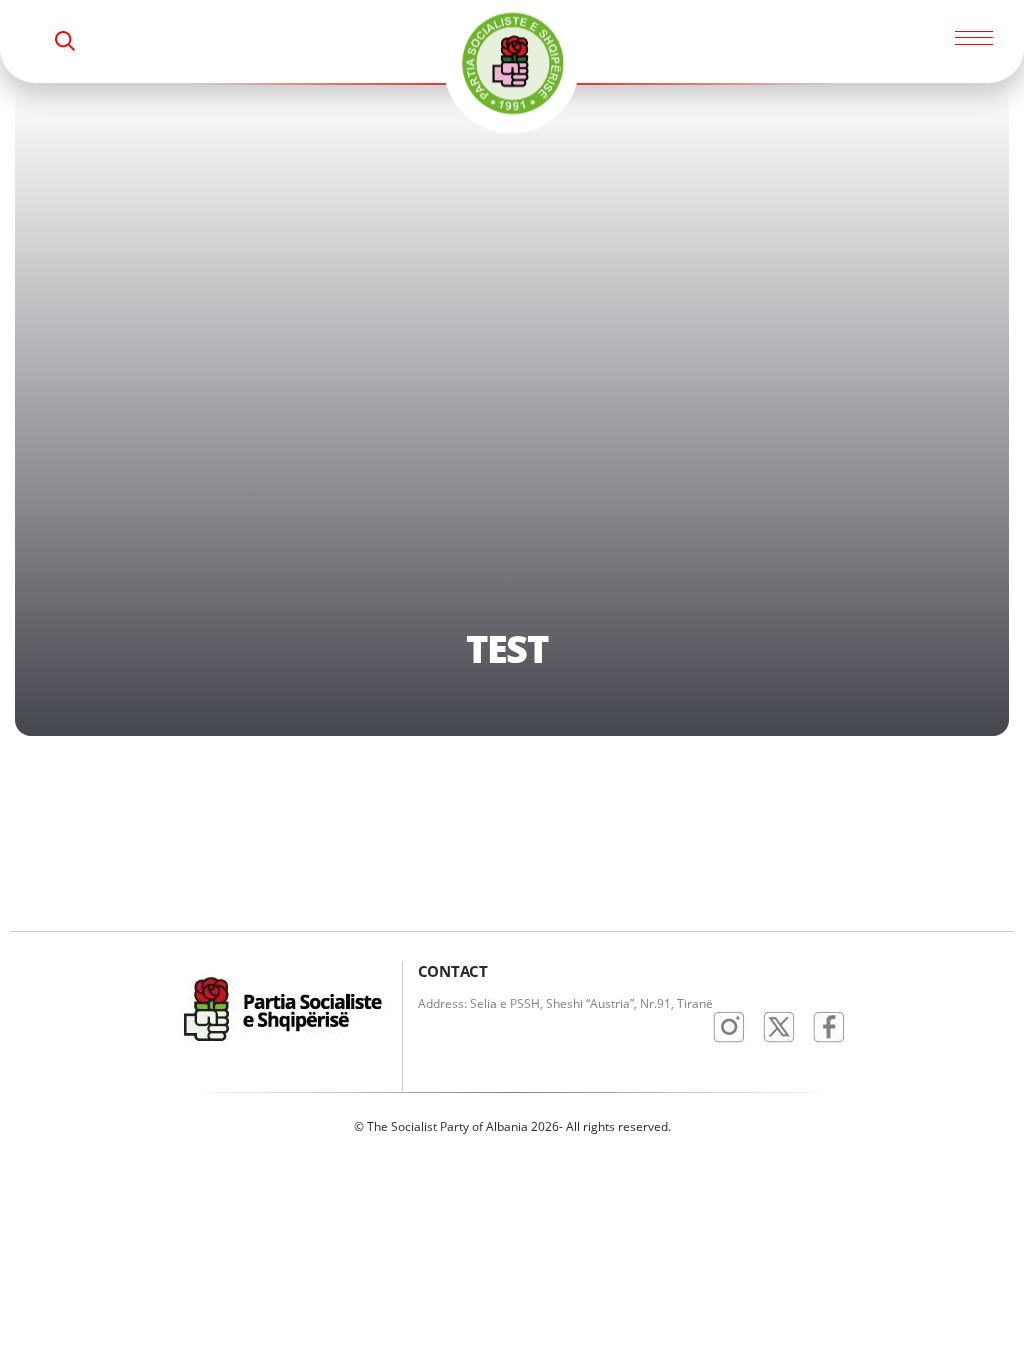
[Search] (65, 41)
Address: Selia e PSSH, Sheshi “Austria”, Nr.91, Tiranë (565, 1003)
